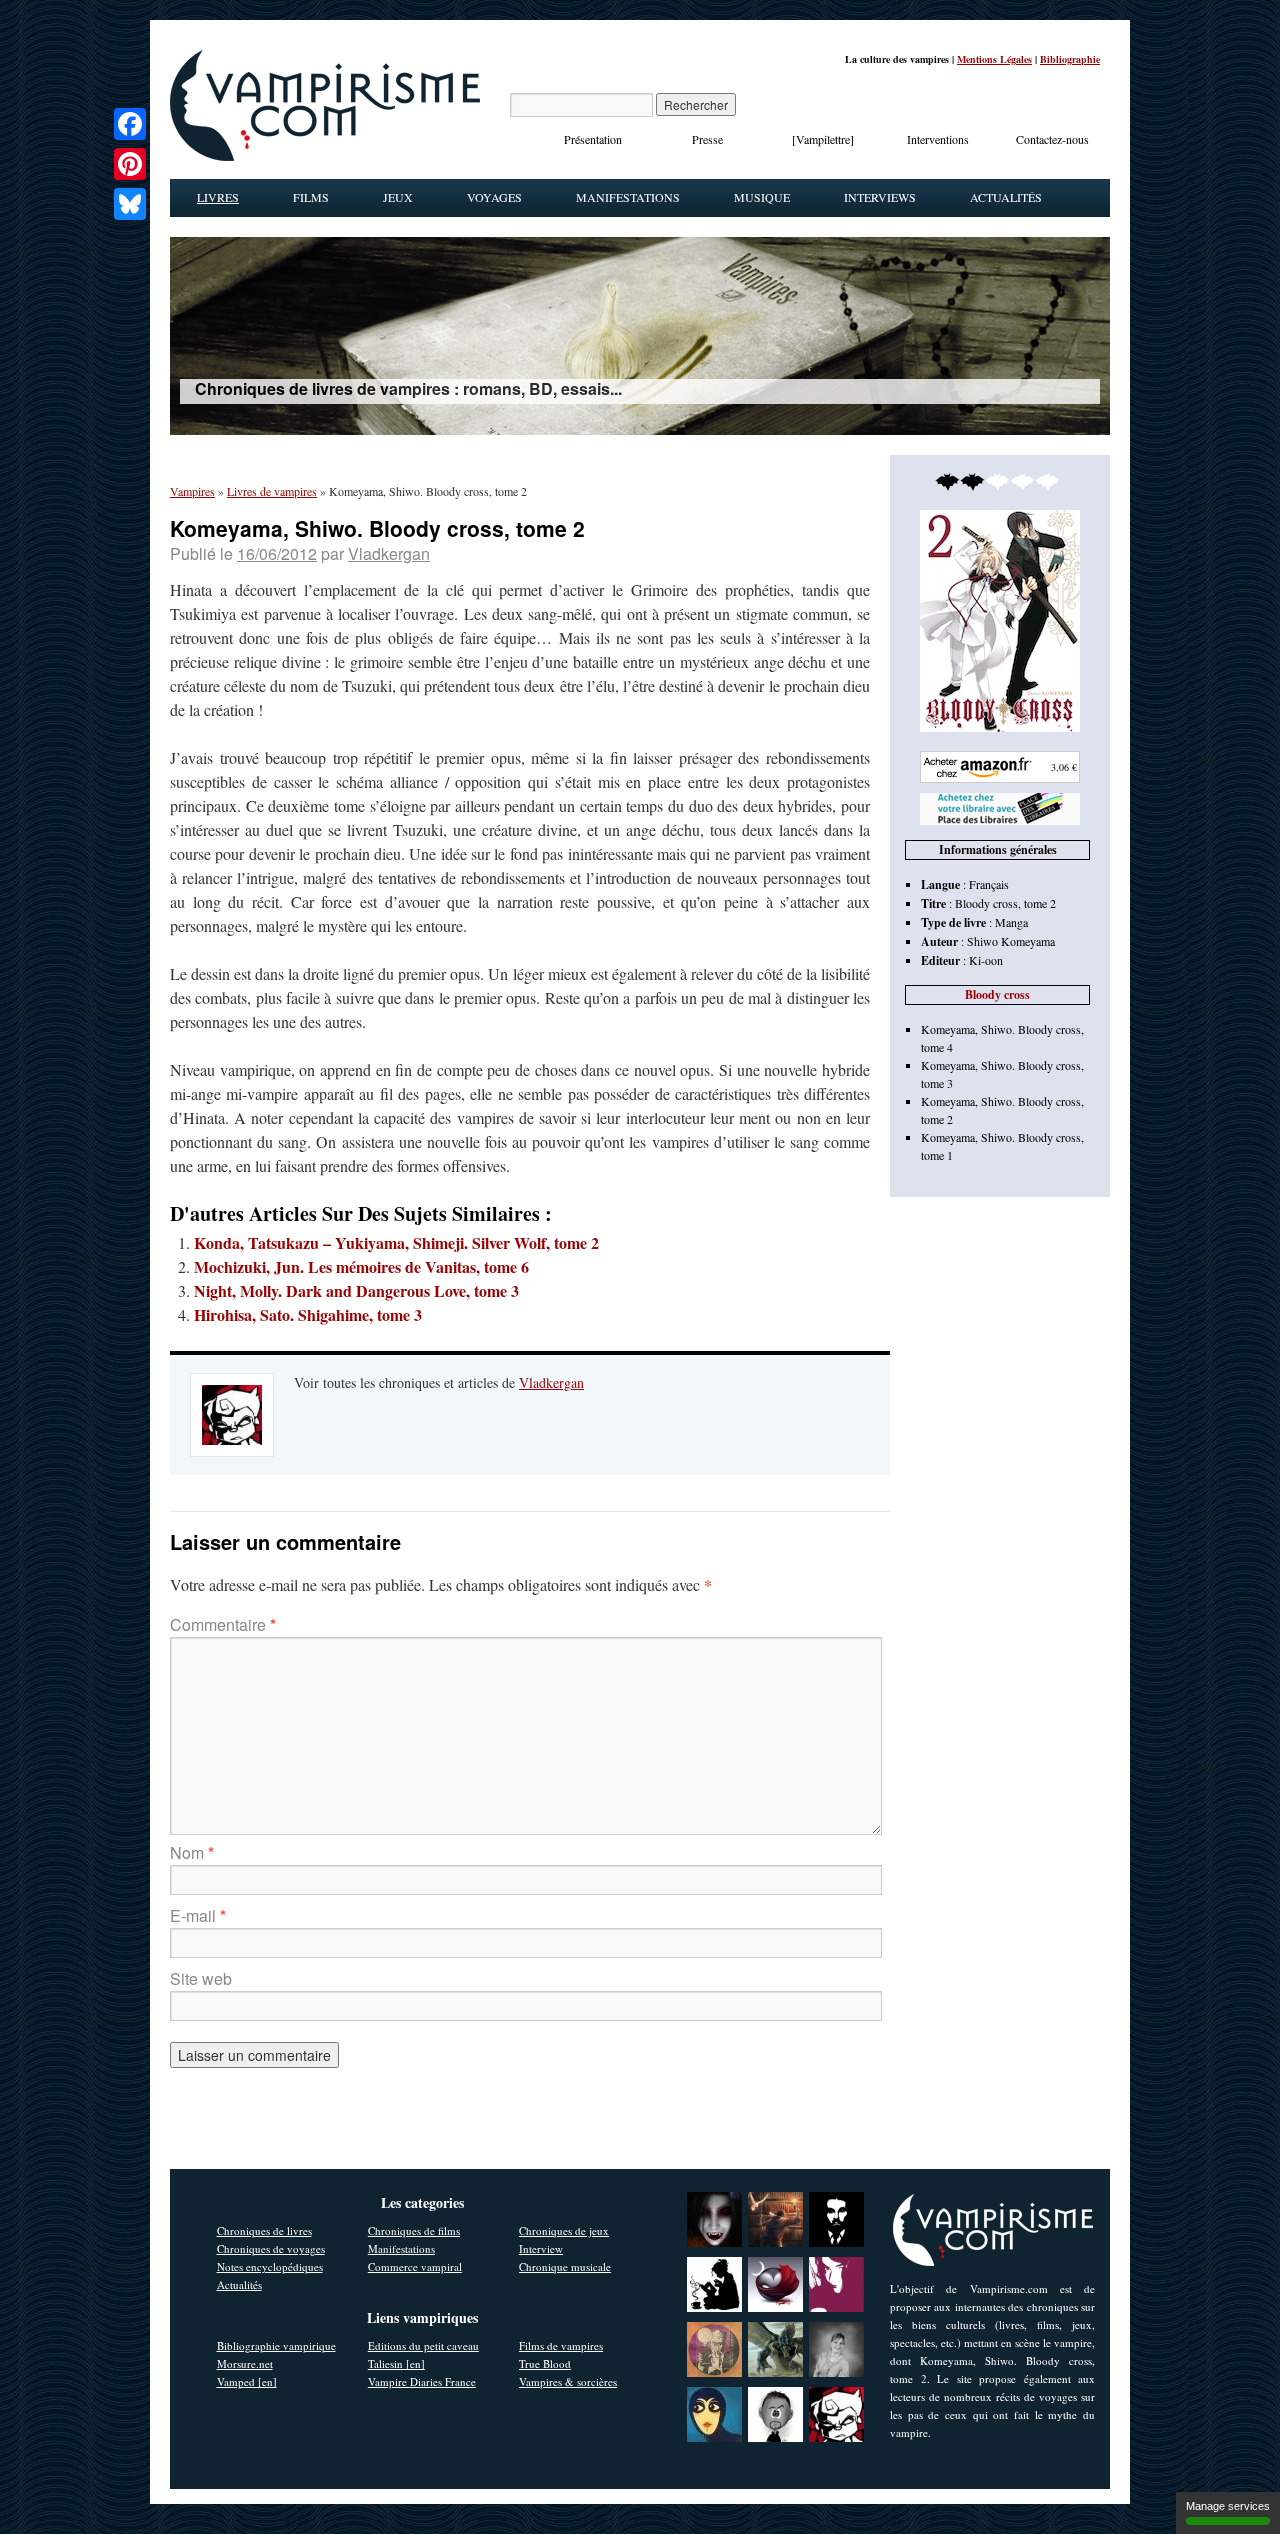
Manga (1011, 922)
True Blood (545, 2363)
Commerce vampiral (415, 2266)
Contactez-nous (1052, 139)
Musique (762, 197)
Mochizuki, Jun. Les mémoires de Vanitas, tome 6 (361, 1266)
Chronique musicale (565, 2266)
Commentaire (223, 1624)
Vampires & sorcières (568, 2381)
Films (311, 197)
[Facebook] (130, 124)
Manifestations (628, 197)
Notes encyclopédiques (270, 2266)
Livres (218, 197)
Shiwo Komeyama (1011, 941)
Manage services (1228, 2506)
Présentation (593, 139)
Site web (201, 1978)
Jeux (398, 197)
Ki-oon (986, 960)
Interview (541, 2248)
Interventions (938, 139)
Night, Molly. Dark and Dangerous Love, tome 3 (356, 1290)
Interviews (880, 197)
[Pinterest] (130, 164)
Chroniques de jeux (564, 2230)
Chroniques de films (414, 2230)
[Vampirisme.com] (325, 156)
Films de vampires (561, 2345)
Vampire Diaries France (422, 2381)
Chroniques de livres (264, 2230)
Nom (192, 1852)
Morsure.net (245, 2363)
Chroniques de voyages (271, 2248)
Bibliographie (1070, 59)
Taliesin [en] (396, 2363)
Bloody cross (997, 994)
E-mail (198, 1915)
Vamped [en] (247, 2381)
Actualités (1006, 197)
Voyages (494, 197)
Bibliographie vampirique (276, 2345)
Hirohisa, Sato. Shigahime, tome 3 (308, 1314)
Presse (707, 139)
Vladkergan (389, 553)
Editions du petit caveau (423, 2345)
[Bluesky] (130, 204)
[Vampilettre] (823, 139)
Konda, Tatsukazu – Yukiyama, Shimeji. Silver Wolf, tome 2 (396, 1242)
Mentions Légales (994, 59)
